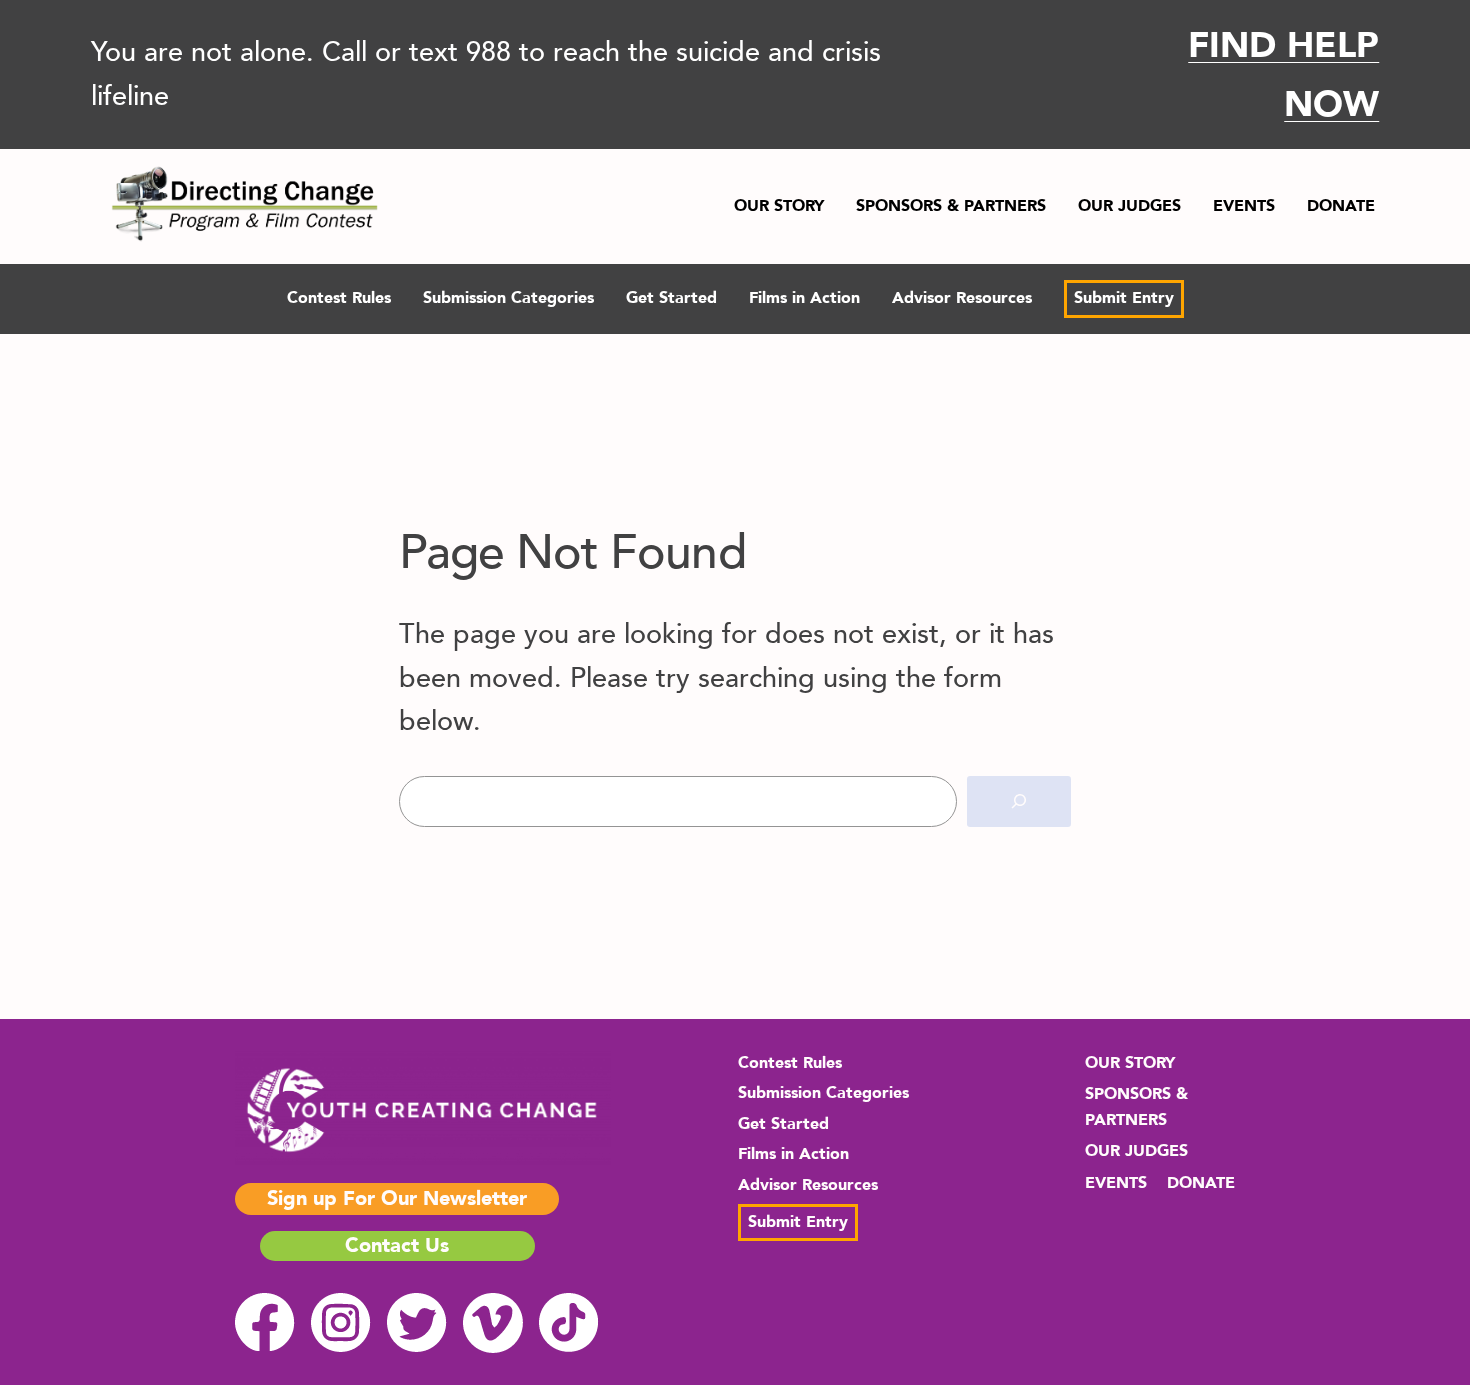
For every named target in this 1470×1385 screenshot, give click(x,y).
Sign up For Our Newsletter (397, 1198)
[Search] (1019, 801)
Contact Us (397, 1245)
